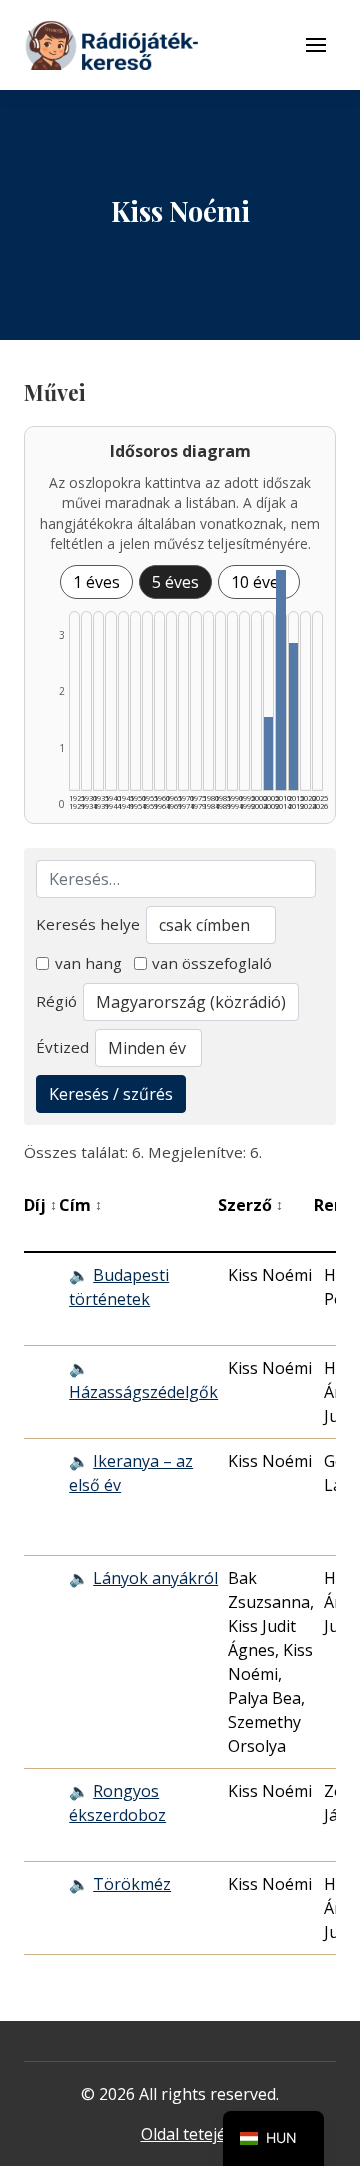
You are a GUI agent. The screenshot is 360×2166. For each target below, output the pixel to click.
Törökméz (132, 1884)
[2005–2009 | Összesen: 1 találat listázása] (268, 753)
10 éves (259, 582)
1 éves (96, 582)
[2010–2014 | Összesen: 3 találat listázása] (280, 680)
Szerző (250, 1205)
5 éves (175, 582)
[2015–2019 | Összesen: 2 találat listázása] (293, 716)
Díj (40, 1205)
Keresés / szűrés (111, 1094)
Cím (80, 1205)
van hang (88, 963)
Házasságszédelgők (143, 1392)
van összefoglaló (212, 963)
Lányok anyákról (155, 1578)
